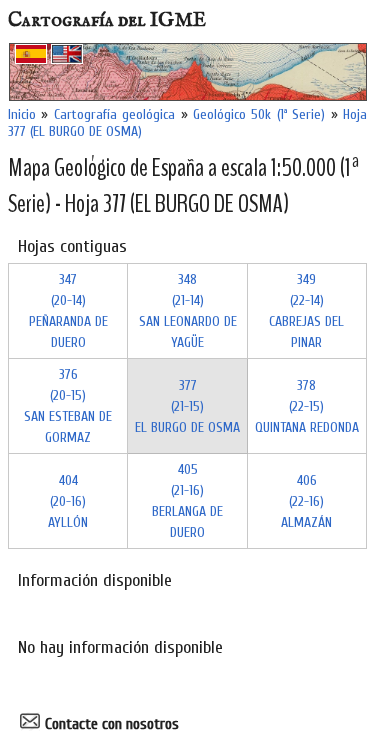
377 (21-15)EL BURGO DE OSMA (187, 406)
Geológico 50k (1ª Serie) (259, 114)
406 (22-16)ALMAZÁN (306, 501)
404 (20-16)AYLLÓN (68, 501)
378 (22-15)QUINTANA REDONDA (307, 406)
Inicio (22, 114)
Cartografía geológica (114, 114)
